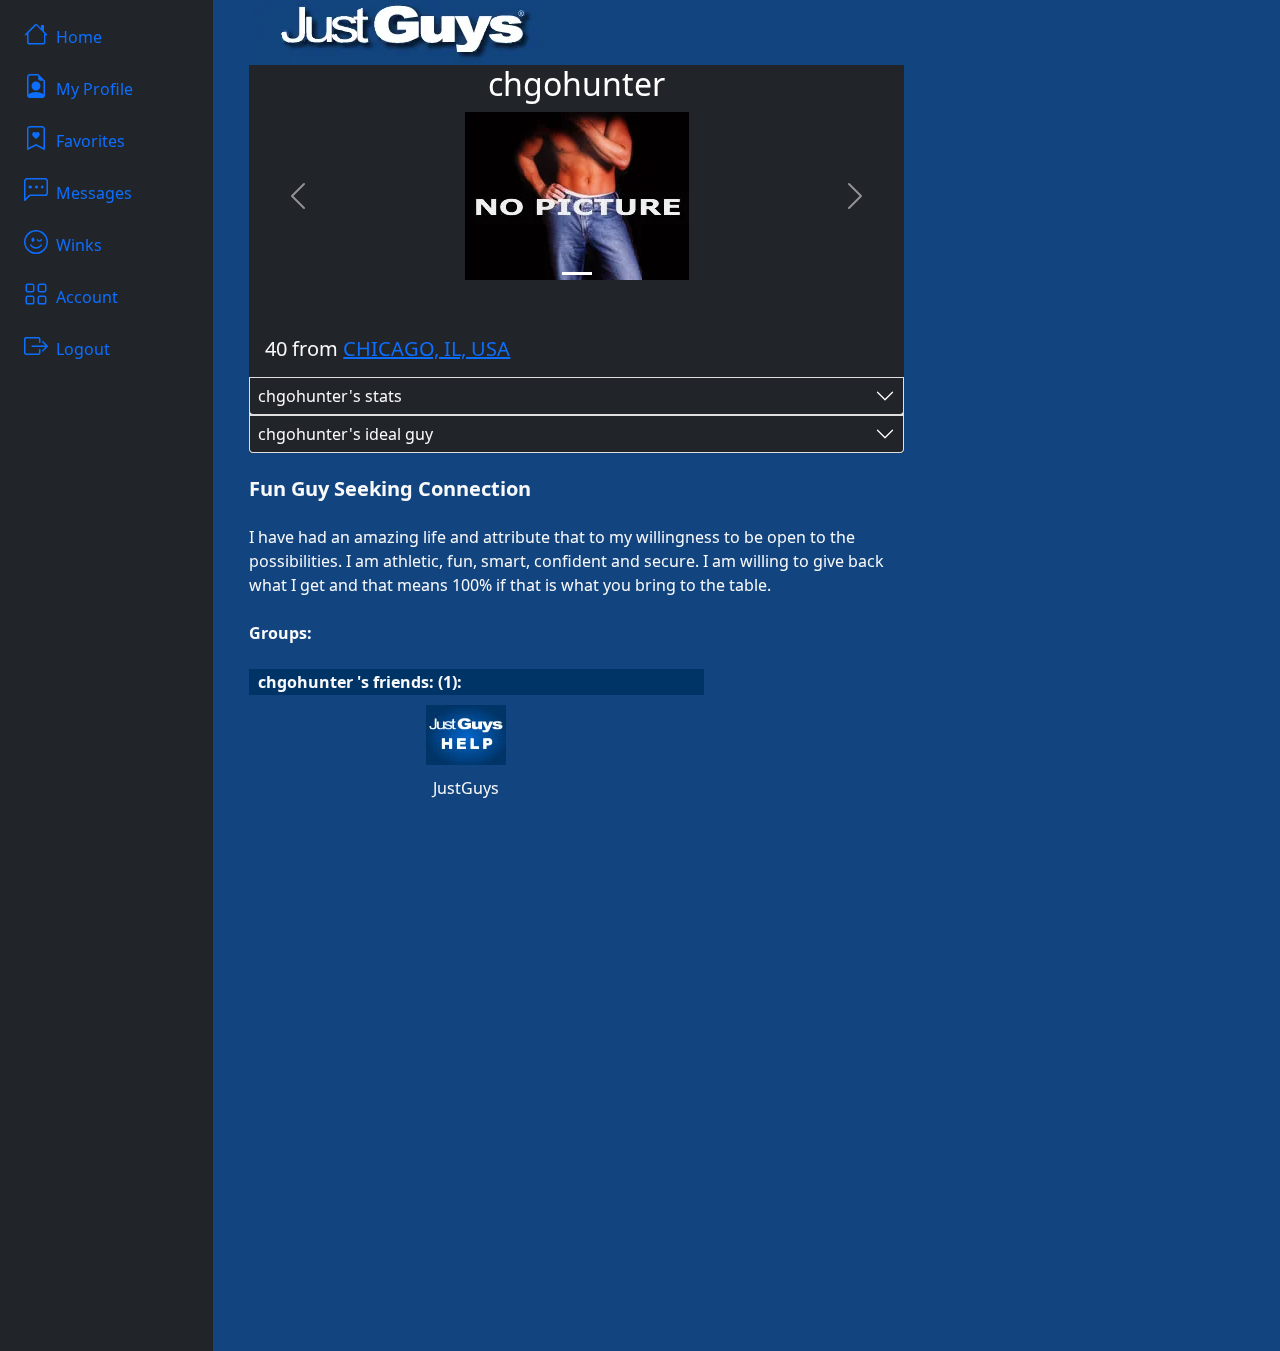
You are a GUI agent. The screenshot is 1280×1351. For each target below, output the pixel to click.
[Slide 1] (577, 273)
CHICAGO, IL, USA (426, 348)
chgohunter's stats (330, 396)
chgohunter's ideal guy (345, 434)
